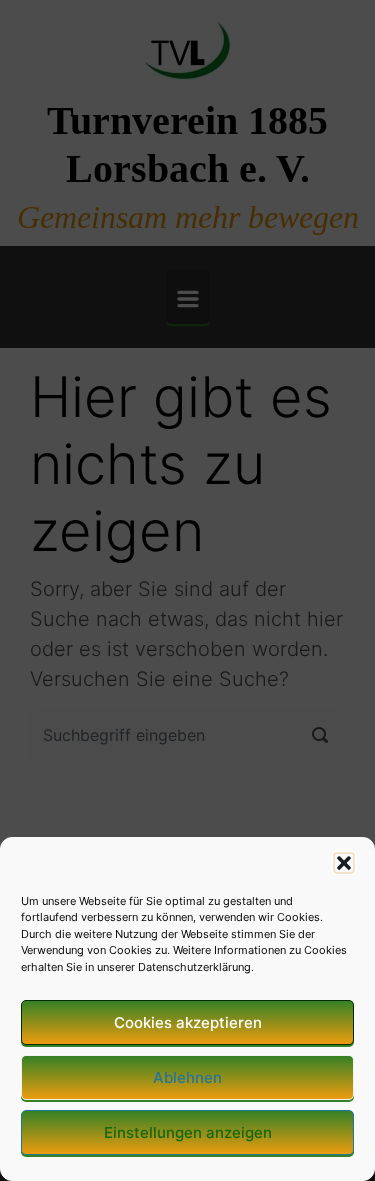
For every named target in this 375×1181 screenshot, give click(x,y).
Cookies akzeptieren (188, 1022)
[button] (344, 863)
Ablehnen (187, 1077)
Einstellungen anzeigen (188, 1132)
